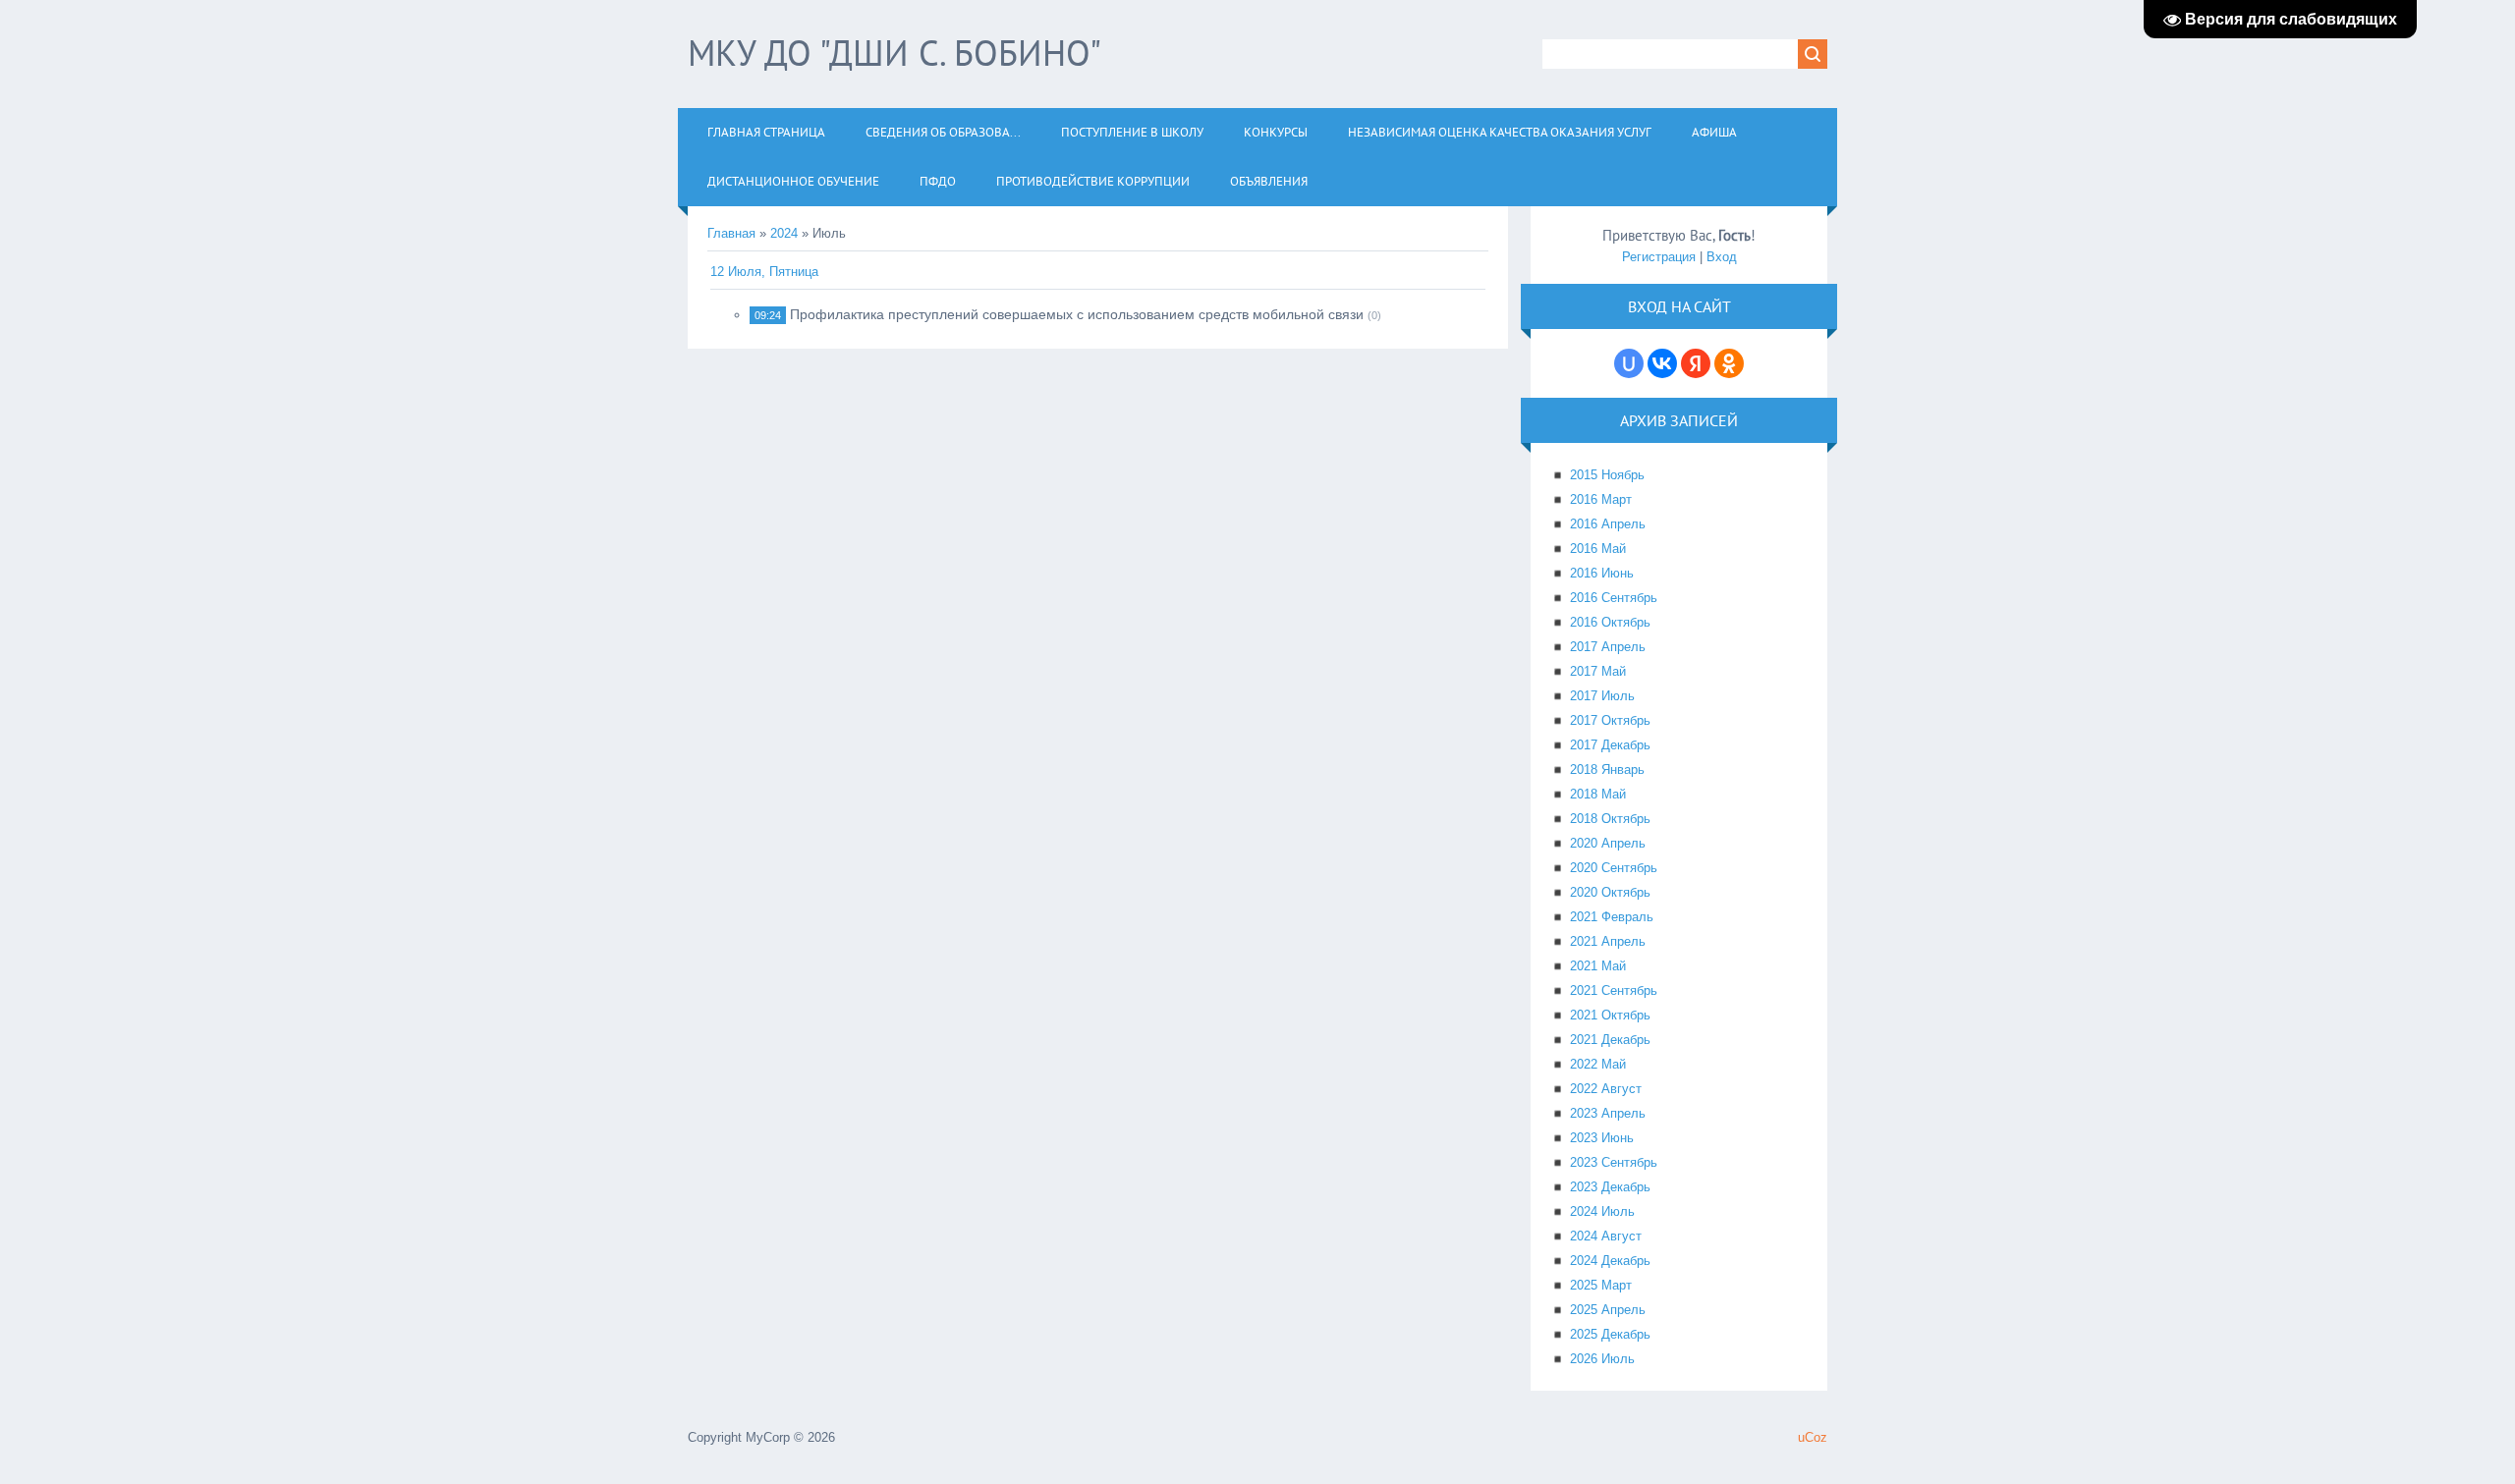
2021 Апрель (1608, 941)
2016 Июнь (1602, 573)
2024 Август (1606, 1236)
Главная (731, 233)
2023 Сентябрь (1614, 1162)
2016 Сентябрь (1614, 598)
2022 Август (1606, 1089)
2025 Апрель (1608, 1310)
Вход (1722, 257)
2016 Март (1601, 499)
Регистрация (1659, 257)
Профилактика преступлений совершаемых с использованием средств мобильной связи (1077, 314)
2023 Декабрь (1610, 1187)
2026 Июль (1602, 1359)
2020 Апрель (1608, 843)
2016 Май (1598, 549)
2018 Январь (1607, 769)
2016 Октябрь (1610, 622)
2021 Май (1598, 966)
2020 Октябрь (1610, 892)
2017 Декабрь (1610, 745)
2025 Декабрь (1610, 1334)
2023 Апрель (1608, 1113)
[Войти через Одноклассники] (1729, 363)
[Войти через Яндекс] (1696, 363)
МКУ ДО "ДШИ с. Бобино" (894, 53)
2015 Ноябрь (1607, 475)
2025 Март (1601, 1285)
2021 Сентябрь (1614, 990)
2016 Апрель (1608, 524)
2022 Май (1598, 1064)
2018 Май (1598, 794)
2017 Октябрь (1610, 720)
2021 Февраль (1612, 917)
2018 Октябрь (1610, 819)
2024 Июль (1602, 1211)
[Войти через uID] (1629, 363)
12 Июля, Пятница (764, 272)
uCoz (1813, 1437)
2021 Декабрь (1610, 1040)
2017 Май (1598, 671)
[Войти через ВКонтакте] (1662, 363)
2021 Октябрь (1610, 1015)
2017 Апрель (1608, 647)
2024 (784, 233)
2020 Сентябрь (1614, 868)
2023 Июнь (1602, 1138)
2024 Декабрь (1610, 1261)
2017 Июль (1602, 696)
